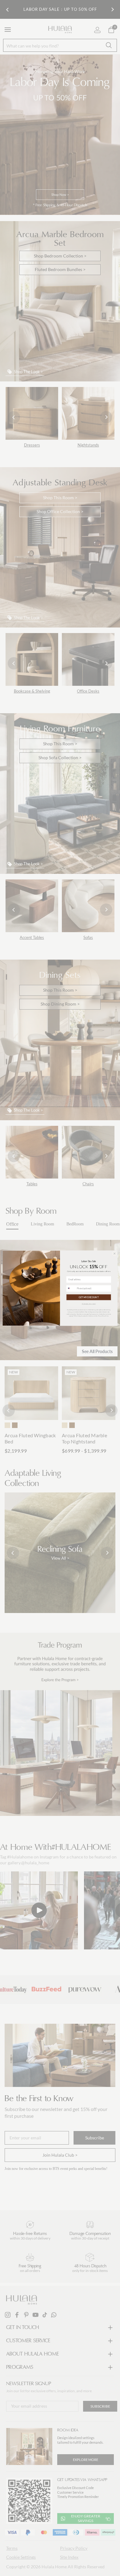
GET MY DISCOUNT (89, 1297)
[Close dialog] (114, 1253)
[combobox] (71, 1288)
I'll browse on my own (89, 1303)
